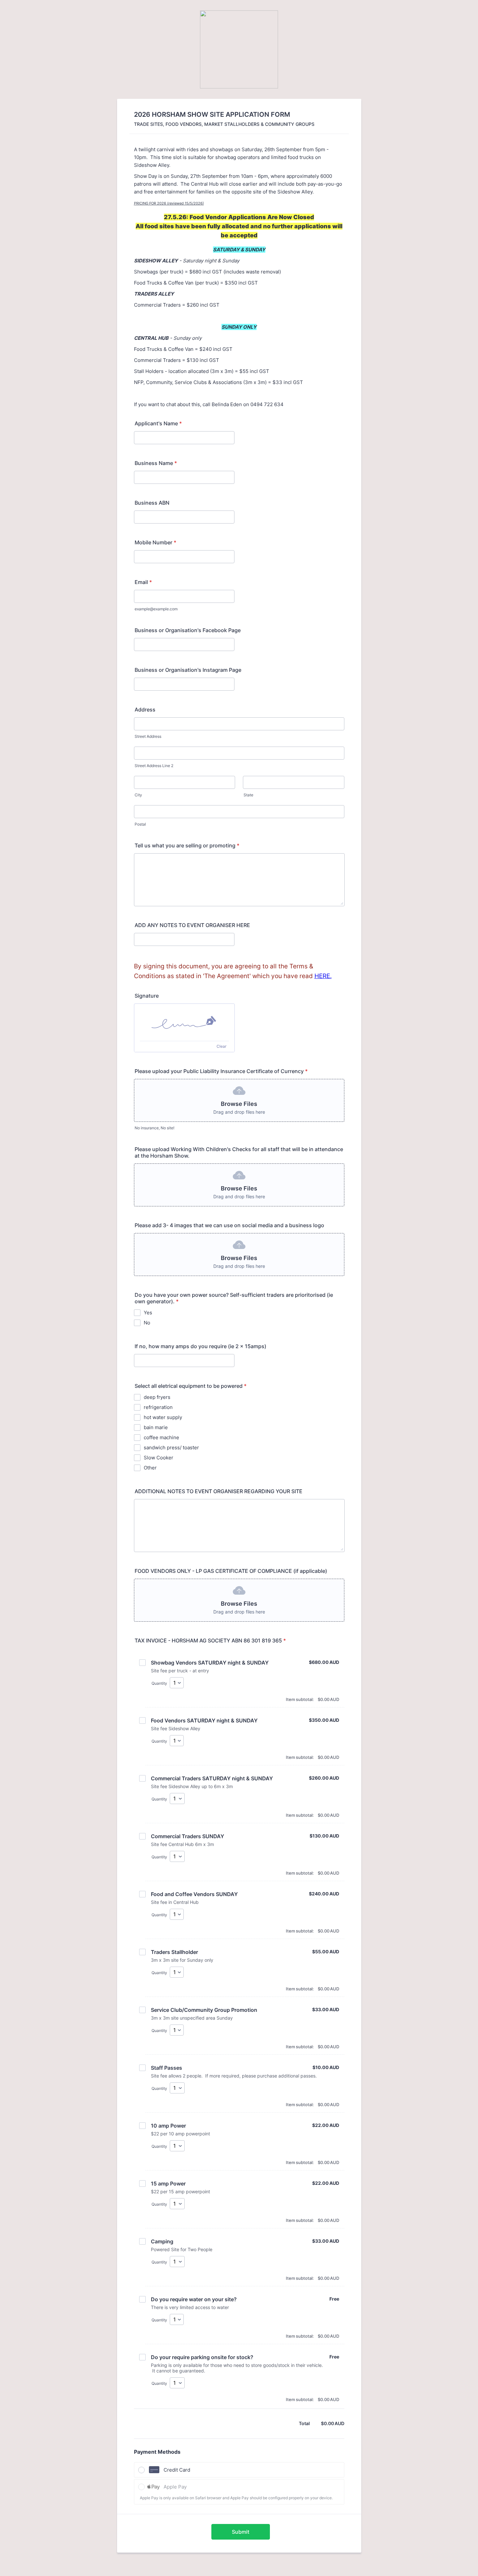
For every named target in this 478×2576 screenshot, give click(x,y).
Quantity (159, 1683)
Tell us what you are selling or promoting (187, 845)
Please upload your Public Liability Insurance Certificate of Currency (221, 1071)
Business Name (156, 463)
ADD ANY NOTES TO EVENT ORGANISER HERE (192, 925)
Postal (140, 824)
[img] (184, 1022)
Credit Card (177, 2470)
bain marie (156, 1427)
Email (143, 582)
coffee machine (161, 1437)
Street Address (148, 736)
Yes (148, 1313)
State (248, 795)
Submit (241, 2532)
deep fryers (157, 1397)
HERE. (323, 976)
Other (150, 1468)
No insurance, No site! (154, 1128)
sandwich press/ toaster (171, 1447)
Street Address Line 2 (154, 766)
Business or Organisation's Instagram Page (188, 670)
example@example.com (156, 609)
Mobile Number (155, 542)
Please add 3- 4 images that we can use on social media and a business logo (229, 1225)
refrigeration (158, 1407)
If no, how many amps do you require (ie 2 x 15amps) (200, 1346)
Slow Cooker (159, 1458)
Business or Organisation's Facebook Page (188, 630)
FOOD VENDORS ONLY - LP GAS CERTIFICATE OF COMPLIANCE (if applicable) (231, 1571)
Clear (221, 1046)
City (138, 795)
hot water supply (163, 1417)
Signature (147, 996)
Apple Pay (175, 2487)
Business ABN (152, 503)
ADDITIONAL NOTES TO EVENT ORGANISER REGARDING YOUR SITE (219, 1491)
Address (145, 710)
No (147, 1323)
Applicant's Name (158, 423)
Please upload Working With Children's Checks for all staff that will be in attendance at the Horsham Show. (239, 1152)
